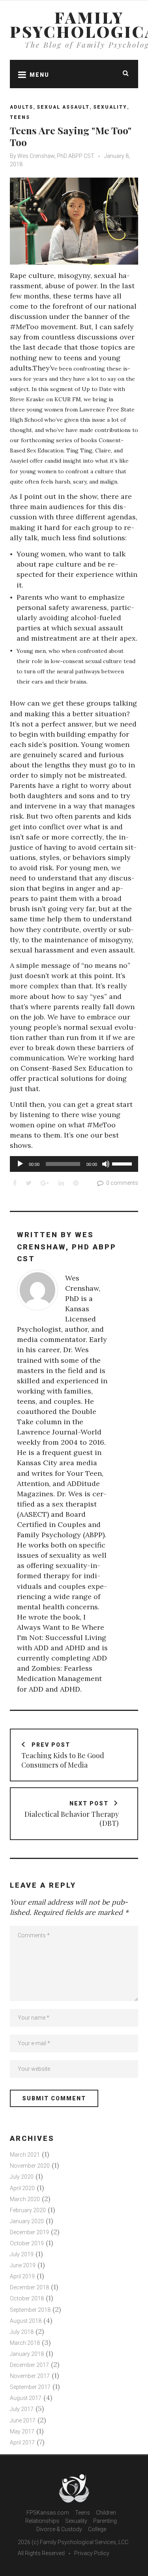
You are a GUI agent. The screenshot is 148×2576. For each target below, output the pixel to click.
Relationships (42, 2521)
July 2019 (22, 2254)
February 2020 (28, 2210)
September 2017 (30, 2387)
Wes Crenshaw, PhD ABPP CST (56, 156)
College (97, 2529)
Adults (22, 107)
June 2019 (23, 2265)
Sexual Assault (63, 107)
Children (106, 2513)
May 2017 (22, 2431)
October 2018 (27, 2298)
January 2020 (27, 2221)
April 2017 (22, 2443)
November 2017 (30, 2376)
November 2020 (30, 2166)
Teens (20, 117)
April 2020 (22, 2188)
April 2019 (22, 2276)
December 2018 (29, 2287)
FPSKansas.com (48, 2513)
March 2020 (25, 2199)
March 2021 (25, 2155)
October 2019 (27, 2243)
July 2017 (22, 2409)
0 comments (122, 1183)
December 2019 (29, 2232)
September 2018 (30, 2310)
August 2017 (26, 2398)
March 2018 (25, 2343)
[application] (74, 1164)
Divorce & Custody (59, 2529)
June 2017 (23, 2420)
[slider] (123, 1163)
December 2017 (29, 2365)
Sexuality (110, 107)
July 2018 (22, 2332)
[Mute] (106, 1164)
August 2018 (26, 2321)
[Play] (20, 1164)
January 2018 (27, 2354)
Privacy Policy (92, 2553)
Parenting (105, 2521)
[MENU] (20, 74)
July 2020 (22, 2177)
